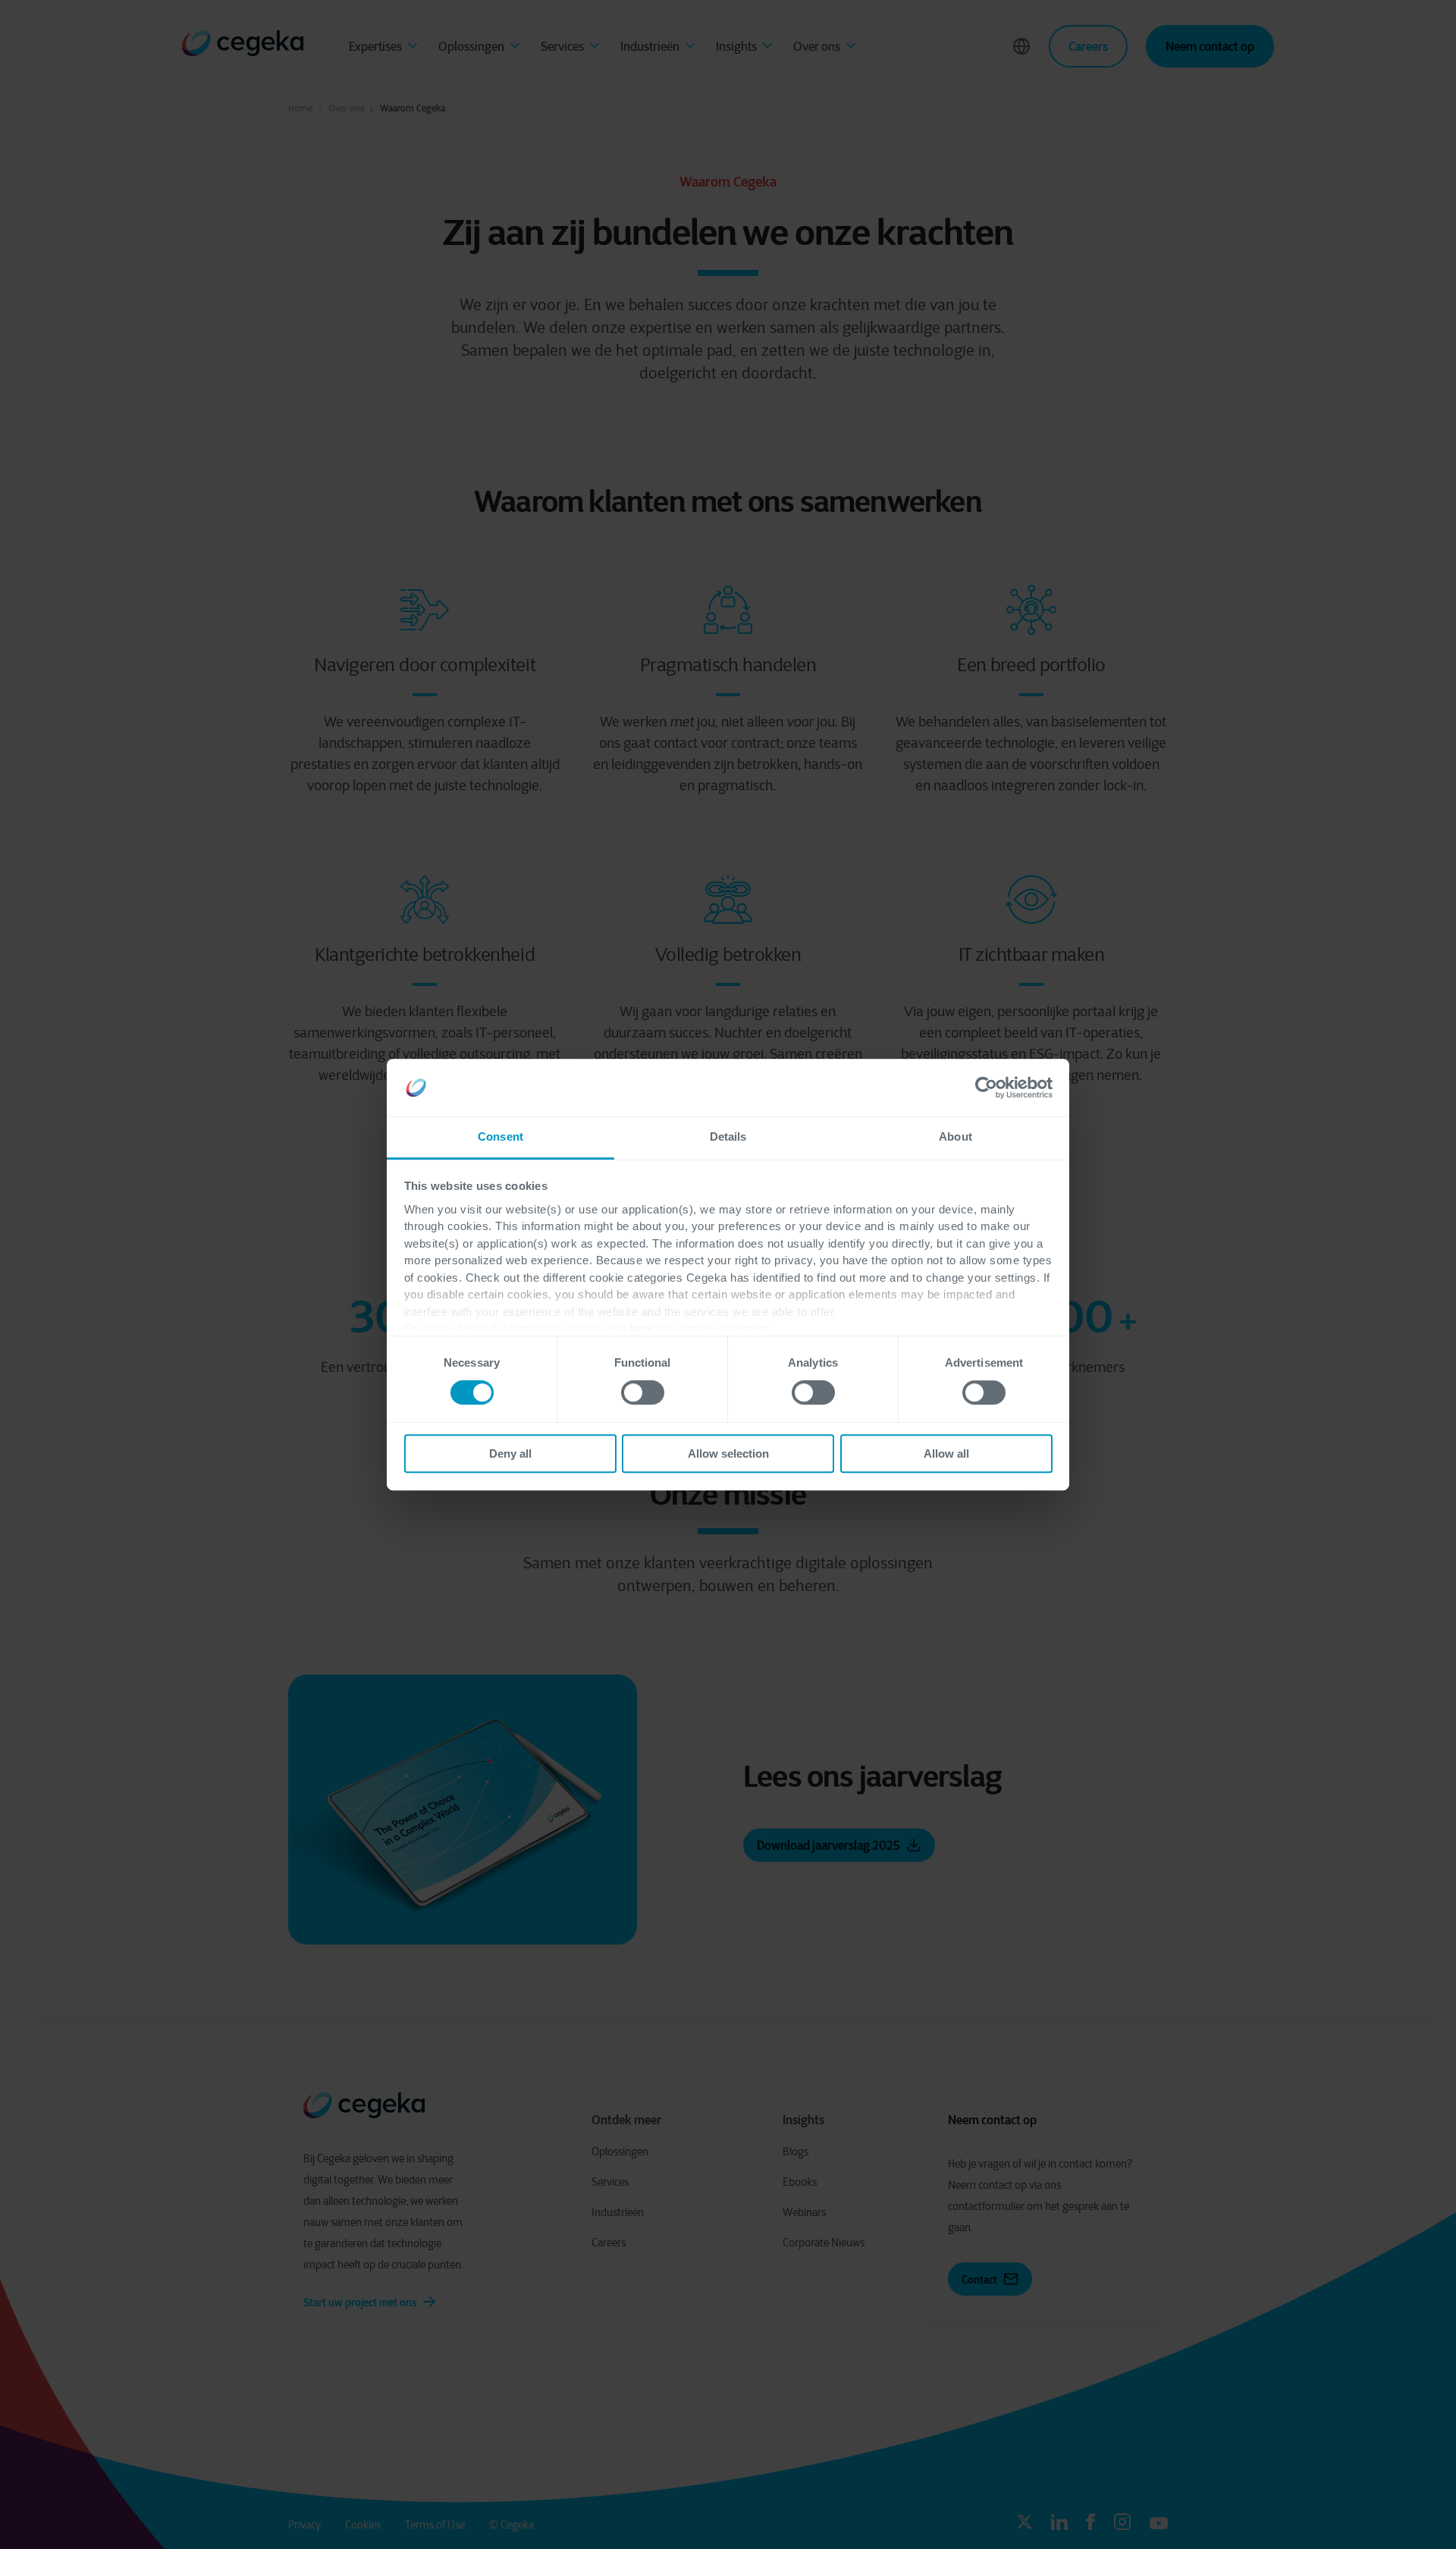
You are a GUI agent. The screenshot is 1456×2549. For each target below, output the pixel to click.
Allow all (946, 1453)
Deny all (510, 1453)
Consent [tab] (500, 1137)
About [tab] (955, 1137)
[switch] (643, 1392)
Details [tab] (728, 1137)
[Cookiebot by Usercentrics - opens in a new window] (986, 1088)
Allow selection (728, 1453)
